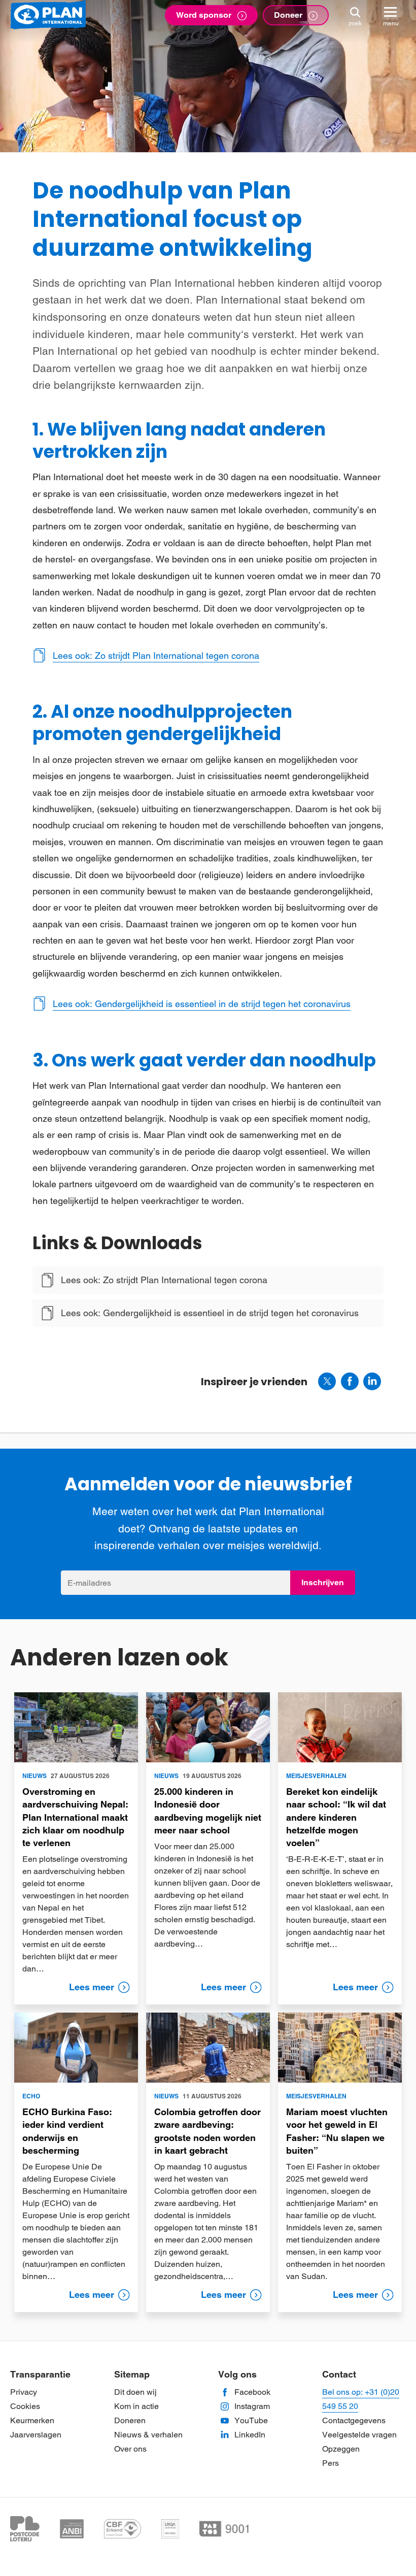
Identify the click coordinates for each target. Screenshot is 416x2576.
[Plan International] (48, 15)
